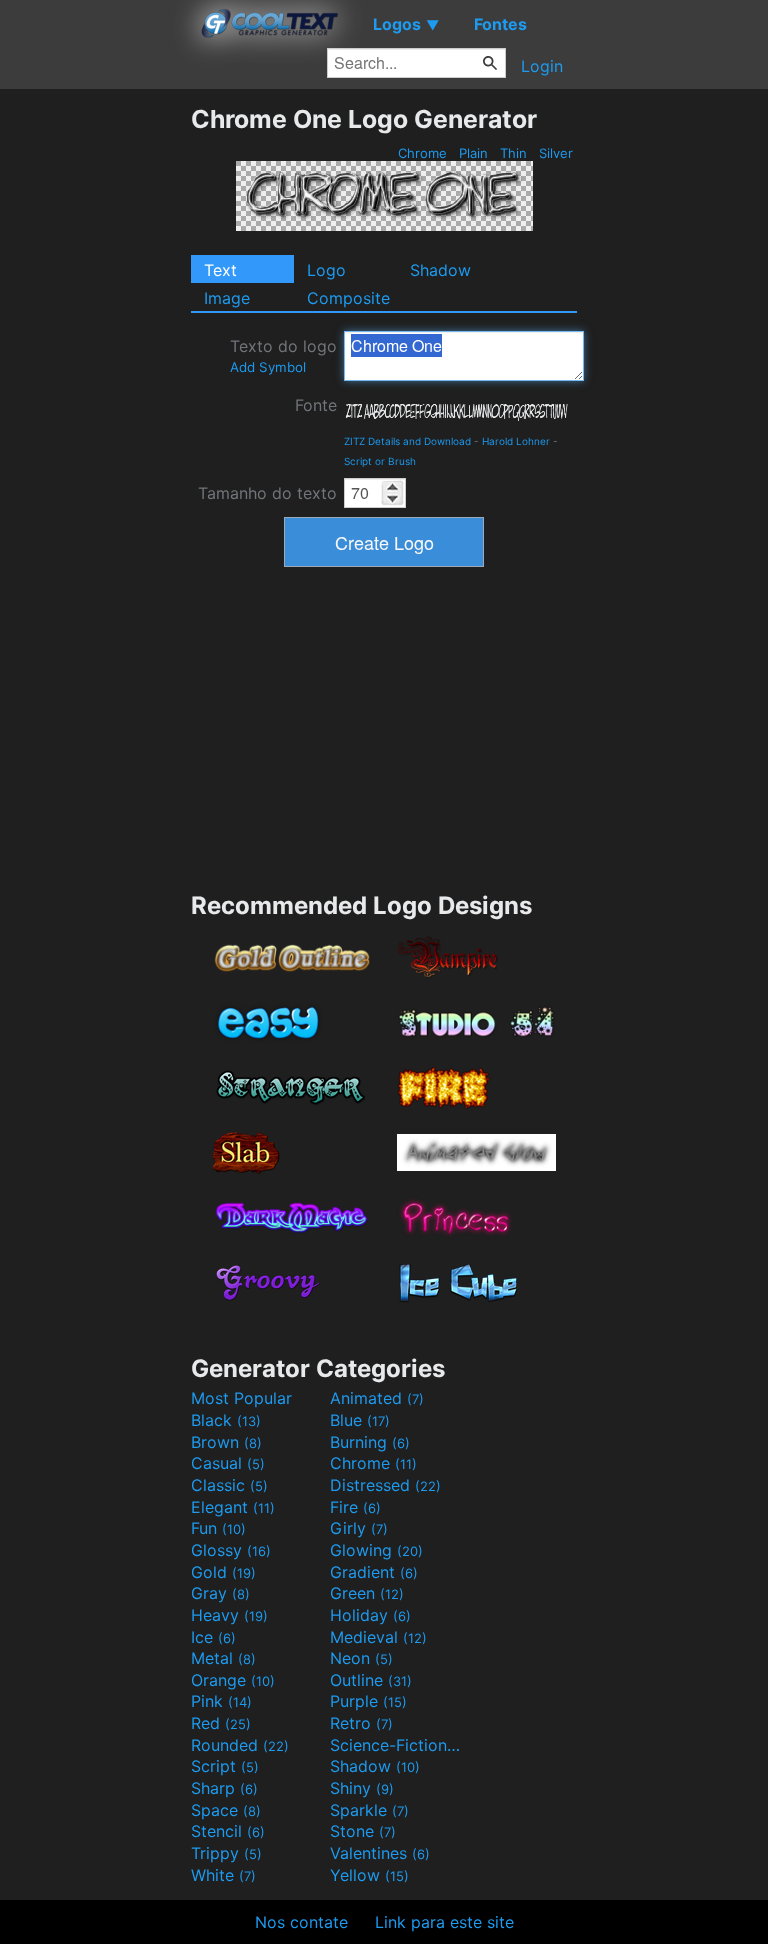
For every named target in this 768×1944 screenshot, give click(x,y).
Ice (213, 1637)
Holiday (370, 1615)
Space (226, 1810)
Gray (220, 1593)
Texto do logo (283, 355)
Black (226, 1420)
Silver (556, 153)
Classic (229, 1485)
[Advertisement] (95, 404)
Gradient (374, 1572)
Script (225, 1766)
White (223, 1875)
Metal (223, 1658)
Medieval (378, 1637)
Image (227, 298)
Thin (513, 153)
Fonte (316, 405)
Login (542, 66)
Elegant (233, 1507)
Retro (361, 1723)
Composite (348, 298)
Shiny (362, 1788)
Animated (377, 1398)
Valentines (380, 1853)
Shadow (440, 270)
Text (220, 270)
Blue (360, 1420)
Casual (228, 1463)
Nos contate (301, 1922)
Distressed (385, 1485)
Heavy (229, 1615)
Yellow (369, 1875)
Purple (368, 1701)
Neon (361, 1658)
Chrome (422, 153)
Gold (223, 1572)
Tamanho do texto (267, 493)
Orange (233, 1680)
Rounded (240, 1745)
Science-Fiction (397, 1745)
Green (367, 1593)
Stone (363, 1831)
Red (221, 1723)
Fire (355, 1507)
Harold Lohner (516, 441)
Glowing (376, 1550)
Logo (326, 270)
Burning (370, 1442)
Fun (218, 1528)
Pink (221, 1701)
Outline (371, 1680)
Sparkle (369, 1810)
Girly (359, 1528)
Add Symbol (268, 367)
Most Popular (241, 1398)
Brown (226, 1442)
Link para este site (444, 1922)
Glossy (231, 1550)
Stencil (228, 1831)
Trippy (226, 1853)
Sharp (224, 1788)
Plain (473, 153)
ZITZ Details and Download (407, 441)
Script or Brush (380, 461)
